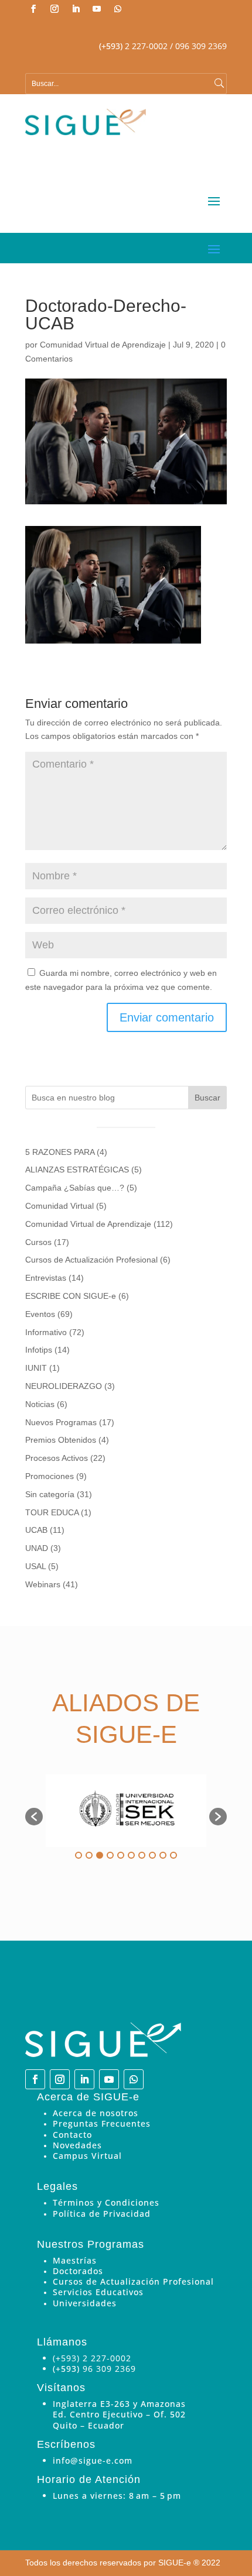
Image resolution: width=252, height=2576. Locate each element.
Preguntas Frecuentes (102, 2123)
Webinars (43, 1584)
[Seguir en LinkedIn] (76, 9)
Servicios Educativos (98, 2292)
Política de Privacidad (102, 2214)
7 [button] (142, 1855)
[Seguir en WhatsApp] (118, 9)
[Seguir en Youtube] (97, 9)
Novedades (77, 2145)
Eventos (40, 1314)
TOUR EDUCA (52, 1512)
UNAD (37, 1548)
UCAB (36, 1530)
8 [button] (152, 1855)
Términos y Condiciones (106, 2202)
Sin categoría (50, 1494)
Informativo (46, 1332)
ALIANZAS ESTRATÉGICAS (77, 1170)
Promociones (50, 1476)
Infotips (39, 1350)
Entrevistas (46, 1278)
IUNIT (36, 1368)
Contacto (72, 2135)
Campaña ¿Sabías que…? (75, 1188)
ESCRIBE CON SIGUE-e (71, 1296)
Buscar (207, 1098)
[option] (126, 1811)
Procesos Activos (57, 1458)
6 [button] (131, 1855)
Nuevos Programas (61, 1422)
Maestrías (75, 2260)
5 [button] (121, 1855)
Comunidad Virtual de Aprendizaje (103, 345)
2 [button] (89, 1855)
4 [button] (110, 1855)
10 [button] (173, 1855)
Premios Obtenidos (61, 1440)
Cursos (38, 1242)
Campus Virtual (87, 2156)
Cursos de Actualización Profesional (91, 1260)
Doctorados (78, 2271)
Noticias (40, 1404)
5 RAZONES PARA (60, 1152)
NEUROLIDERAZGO (64, 1386)
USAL (35, 1566)
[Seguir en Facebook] (33, 9)
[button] (34, 1817)
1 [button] (79, 1855)
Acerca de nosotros (96, 2113)
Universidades (85, 2303)
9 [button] (163, 1855)
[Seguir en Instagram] (55, 9)
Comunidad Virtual (59, 1206)
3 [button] (100, 1855)
